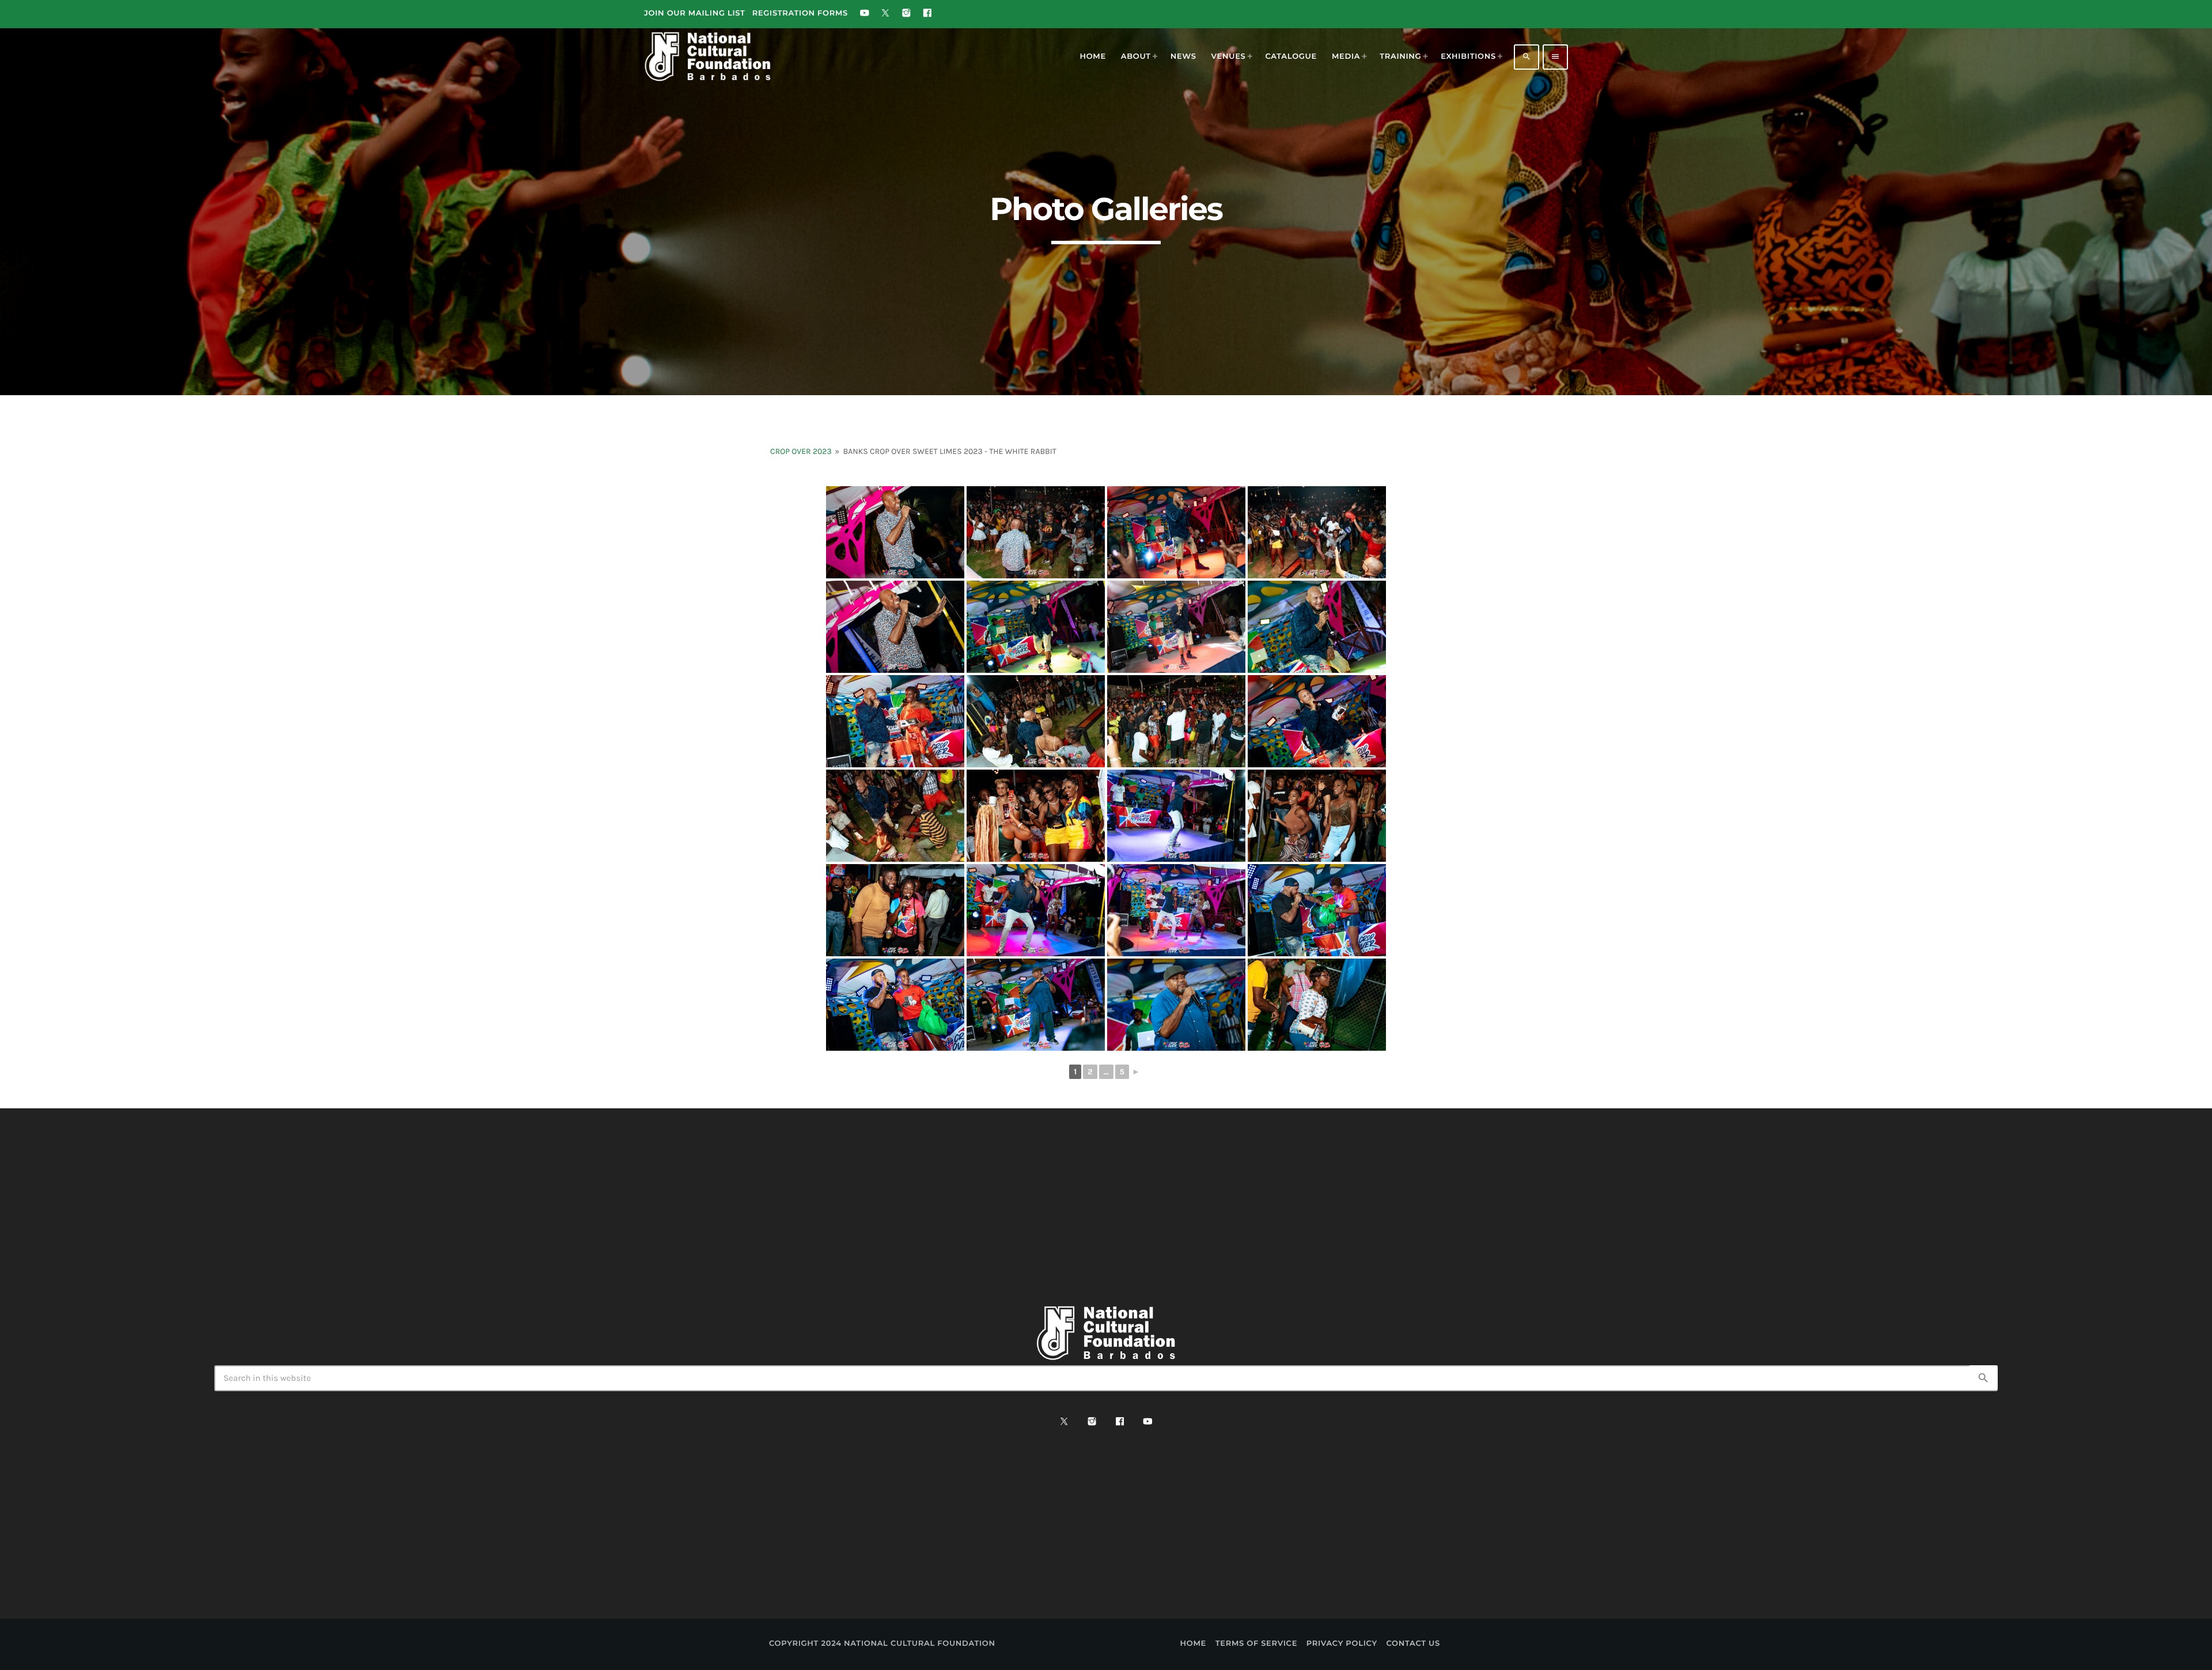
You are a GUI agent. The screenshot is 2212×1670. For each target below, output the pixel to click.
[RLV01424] (1036, 627)
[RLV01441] (895, 816)
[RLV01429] (1176, 627)
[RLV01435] (895, 721)
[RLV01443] (1036, 816)
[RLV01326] (1036, 1005)
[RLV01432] (1317, 721)
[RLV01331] (1317, 1005)
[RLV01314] (895, 910)
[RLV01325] (895, 1005)
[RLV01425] (1176, 532)
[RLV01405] (895, 532)
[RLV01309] (1317, 816)
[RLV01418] (1317, 532)
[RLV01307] (1176, 816)
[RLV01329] (1176, 1005)
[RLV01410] (1036, 532)
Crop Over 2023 (801, 451)
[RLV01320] (1176, 910)
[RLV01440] (1176, 721)
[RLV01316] (1036, 910)
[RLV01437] (1036, 721)
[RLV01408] (895, 627)
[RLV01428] (1317, 627)
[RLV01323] (1317, 910)
